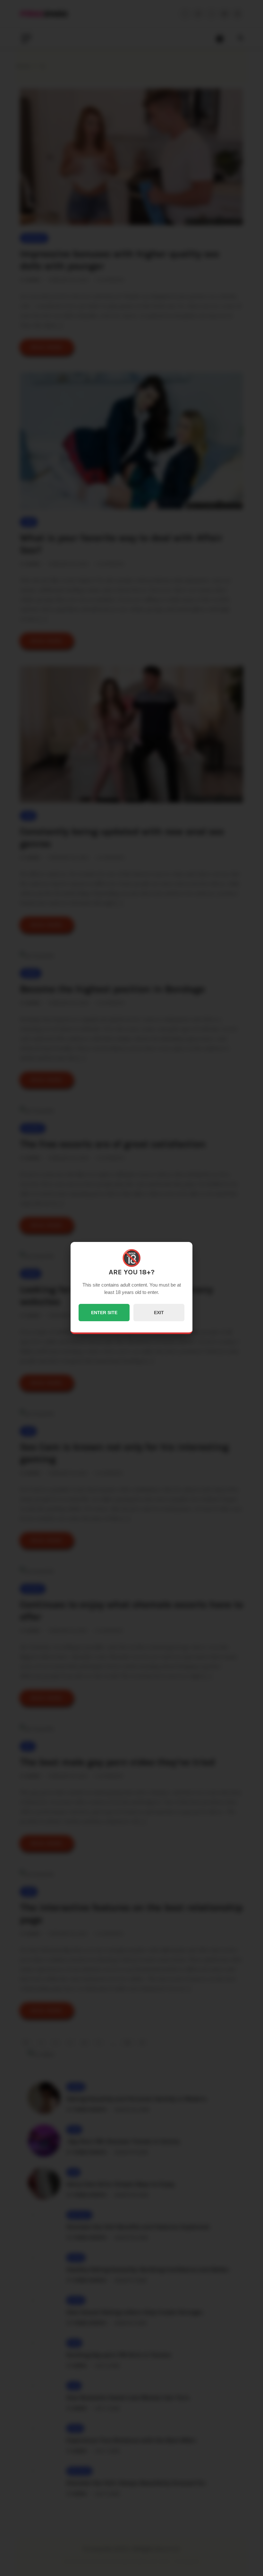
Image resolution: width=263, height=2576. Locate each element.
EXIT (159, 1313)
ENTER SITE (104, 1313)
